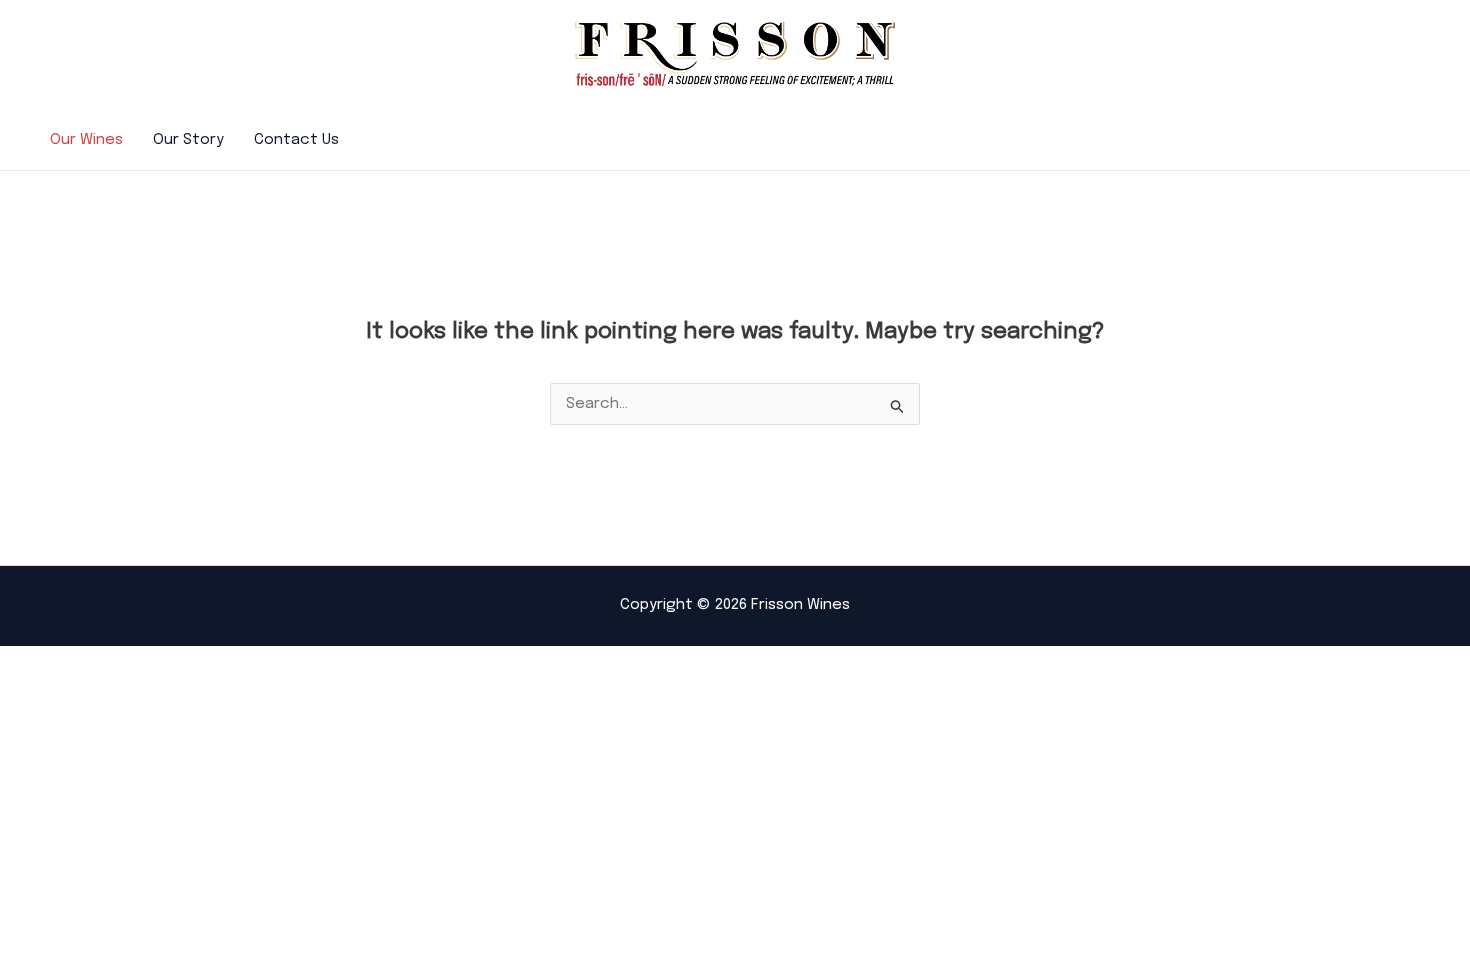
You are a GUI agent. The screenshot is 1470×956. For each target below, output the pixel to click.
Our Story (188, 140)
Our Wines (86, 140)
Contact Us (296, 140)
